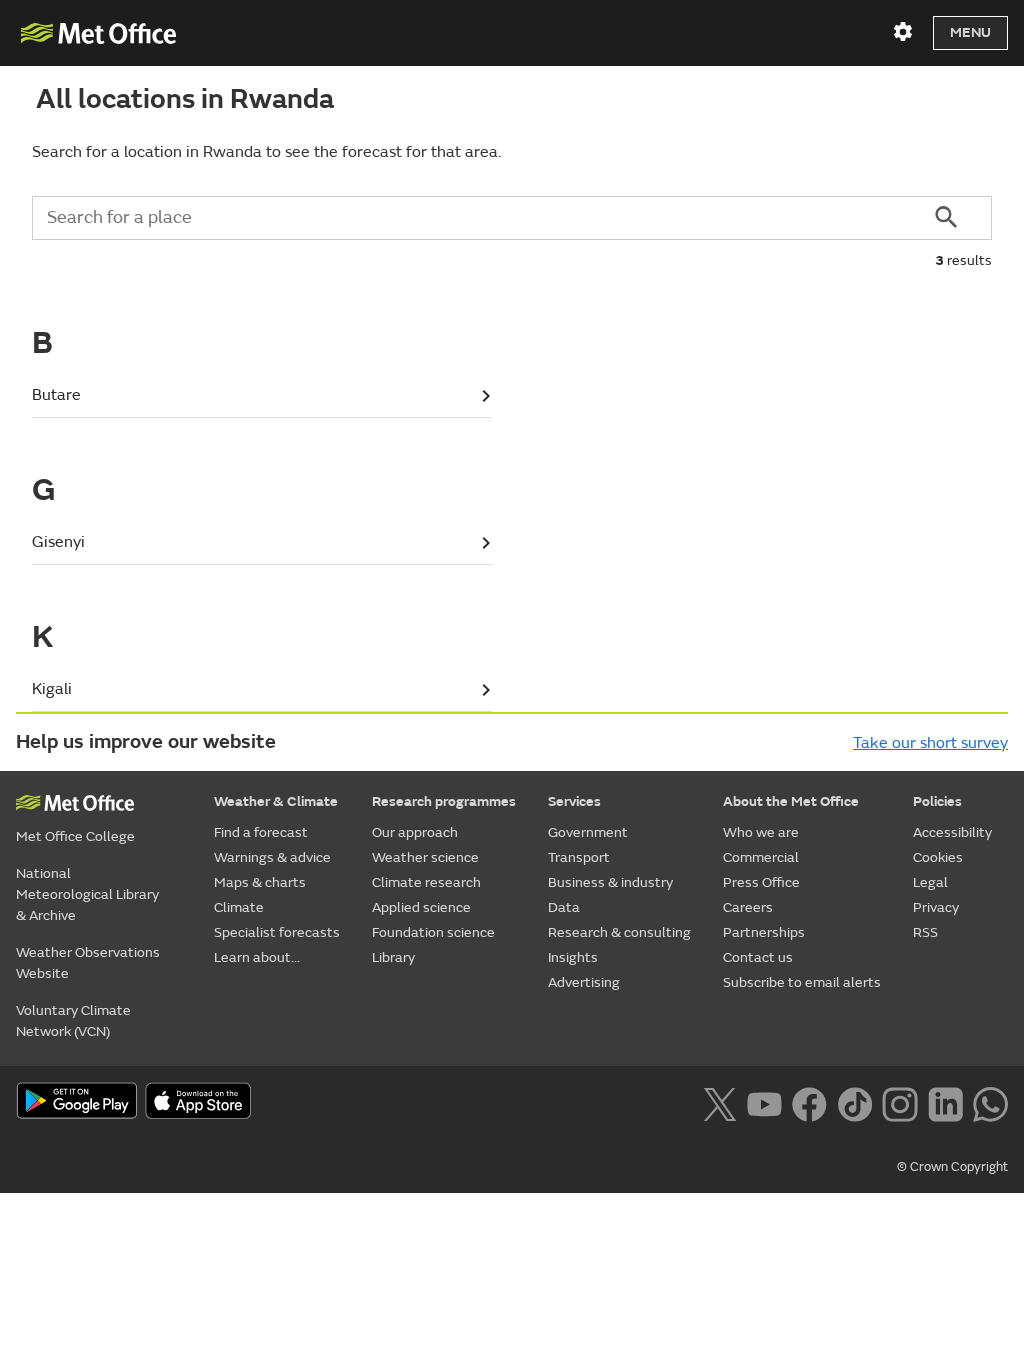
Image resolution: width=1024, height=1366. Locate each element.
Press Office (761, 882)
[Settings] (903, 32)
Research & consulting (619, 932)
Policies (937, 801)
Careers (748, 907)
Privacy (936, 907)
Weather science (425, 857)
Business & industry (610, 882)
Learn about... (257, 957)
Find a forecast (261, 832)
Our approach (415, 832)
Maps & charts (260, 882)
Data (564, 907)
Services (574, 801)
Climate (239, 907)
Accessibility (952, 832)
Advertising (584, 982)
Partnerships (764, 932)
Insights (573, 957)
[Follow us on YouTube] (764, 1102)
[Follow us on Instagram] (899, 1102)
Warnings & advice (272, 857)
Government (588, 832)
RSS (925, 932)
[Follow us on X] (719, 1102)
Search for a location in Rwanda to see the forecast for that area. (266, 152)
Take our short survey (930, 743)
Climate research (426, 882)
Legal (930, 882)
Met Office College (75, 836)
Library (393, 957)
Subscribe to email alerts (802, 982)
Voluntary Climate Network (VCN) (73, 1021)
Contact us (758, 957)
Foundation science (433, 932)
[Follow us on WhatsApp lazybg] (990, 1102)
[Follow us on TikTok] (854, 1102)
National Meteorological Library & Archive (87, 894)
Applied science (421, 907)
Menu (970, 32)
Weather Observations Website (88, 963)
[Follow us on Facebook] (809, 1102)
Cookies (938, 857)
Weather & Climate (276, 801)
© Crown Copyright (952, 1167)
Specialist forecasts (277, 932)
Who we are (761, 832)
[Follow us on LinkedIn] (945, 1102)
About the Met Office (791, 801)
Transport (579, 857)
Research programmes (444, 801)
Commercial (761, 857)
